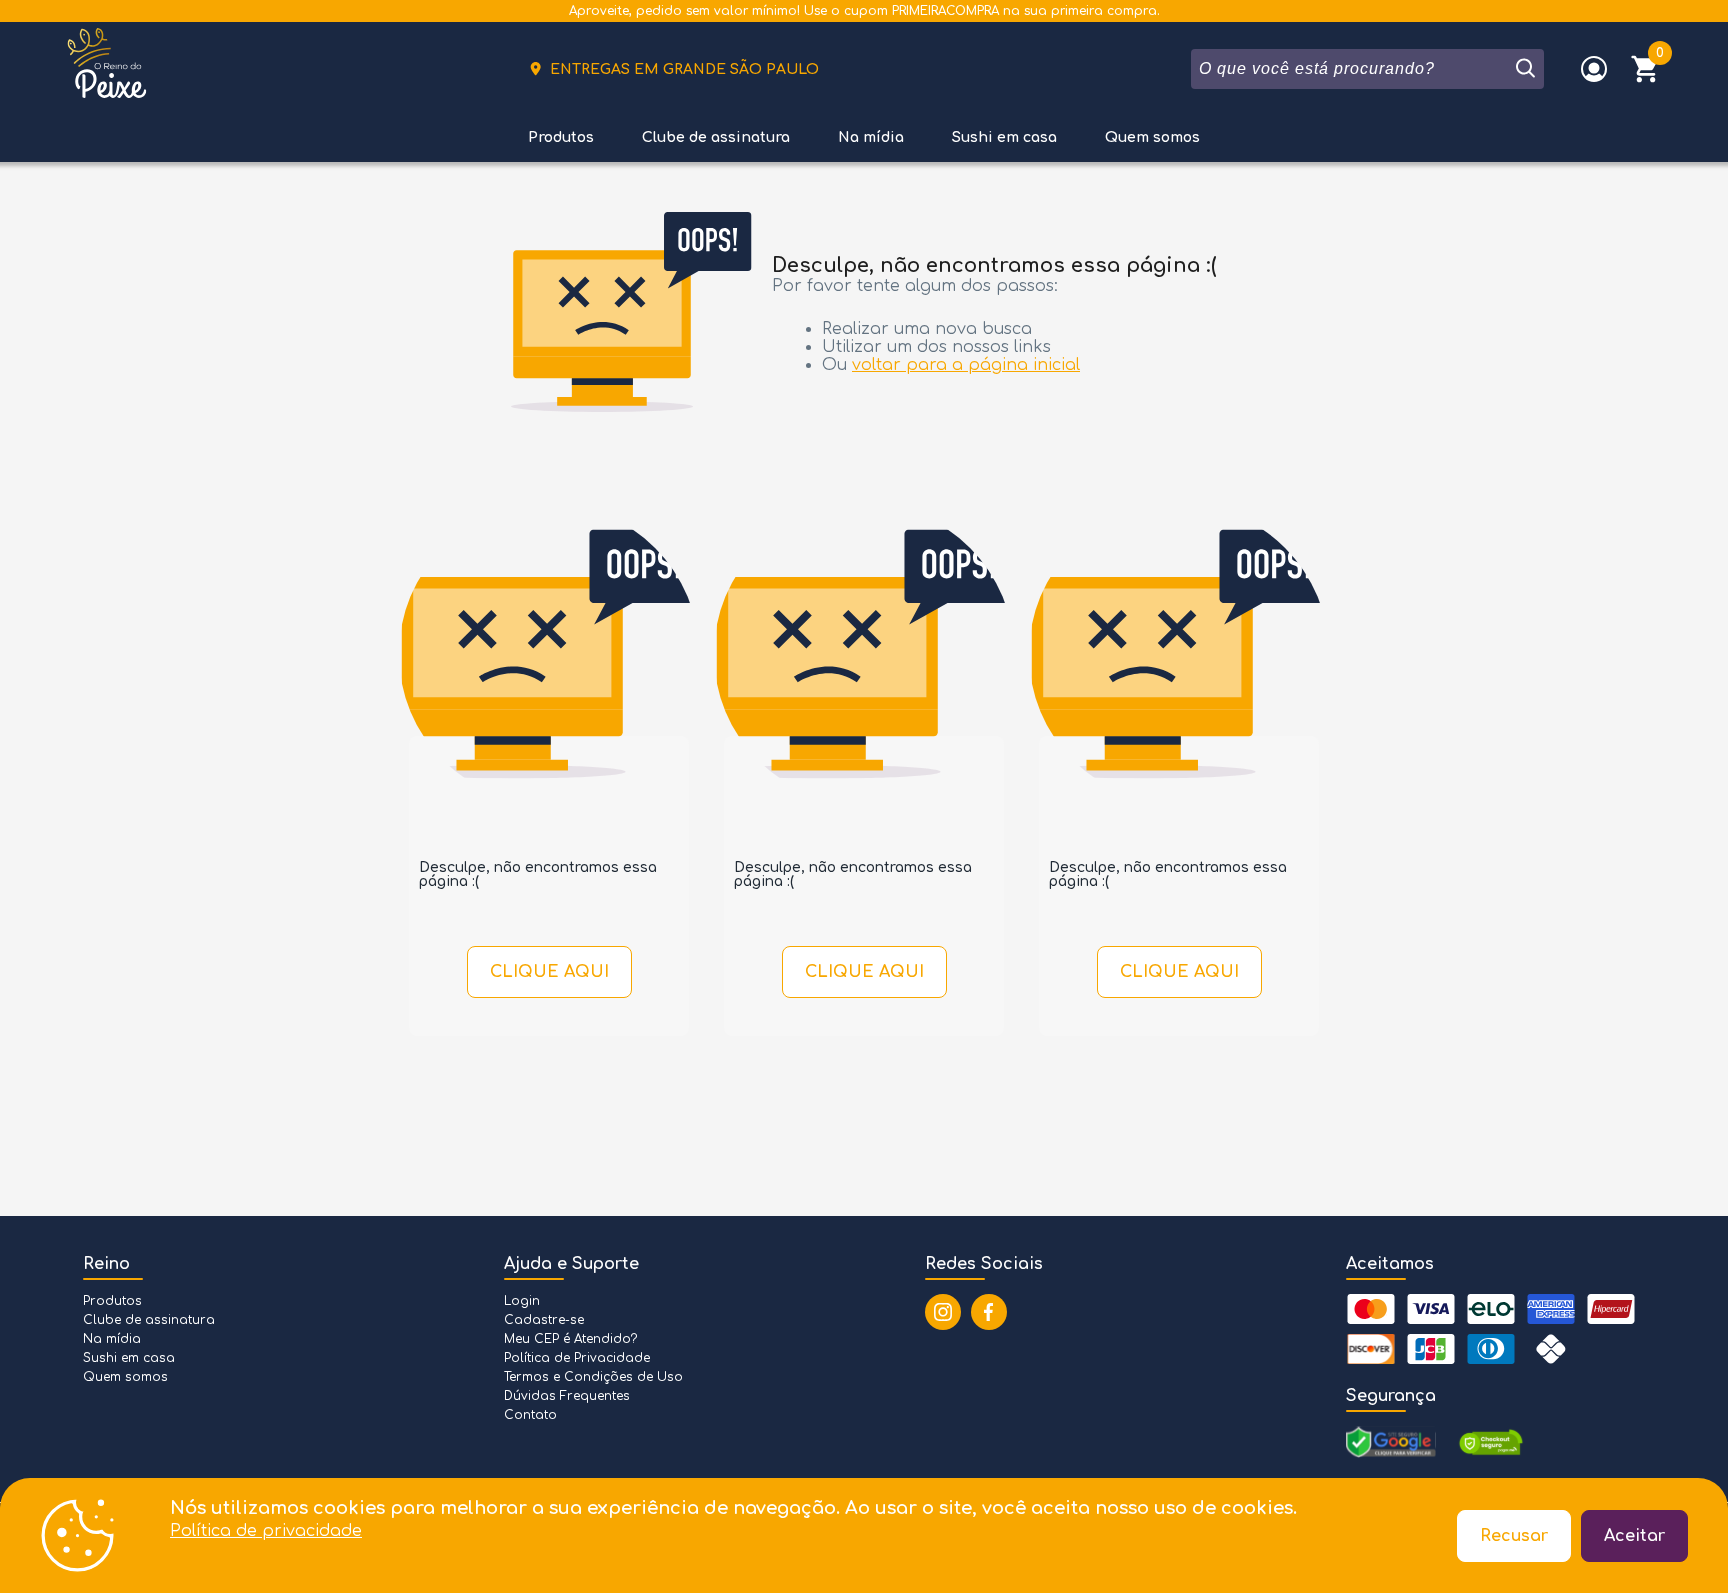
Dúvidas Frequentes (567, 1396)
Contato (530, 1415)
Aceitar (1634, 1536)
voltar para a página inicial (966, 365)
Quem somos (1152, 137)
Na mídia (871, 137)
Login (522, 1301)
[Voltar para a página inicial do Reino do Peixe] (107, 69)
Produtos (561, 137)
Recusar (1514, 1536)
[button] (1646, 69)
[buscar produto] (1524, 69)
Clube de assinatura (716, 137)
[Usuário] (1594, 69)
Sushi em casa (1004, 137)
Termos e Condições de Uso (593, 1377)
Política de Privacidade (577, 1358)
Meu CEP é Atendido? (570, 1339)
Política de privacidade (266, 1531)
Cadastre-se (544, 1320)
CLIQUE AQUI (549, 972)
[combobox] (1351, 69)
